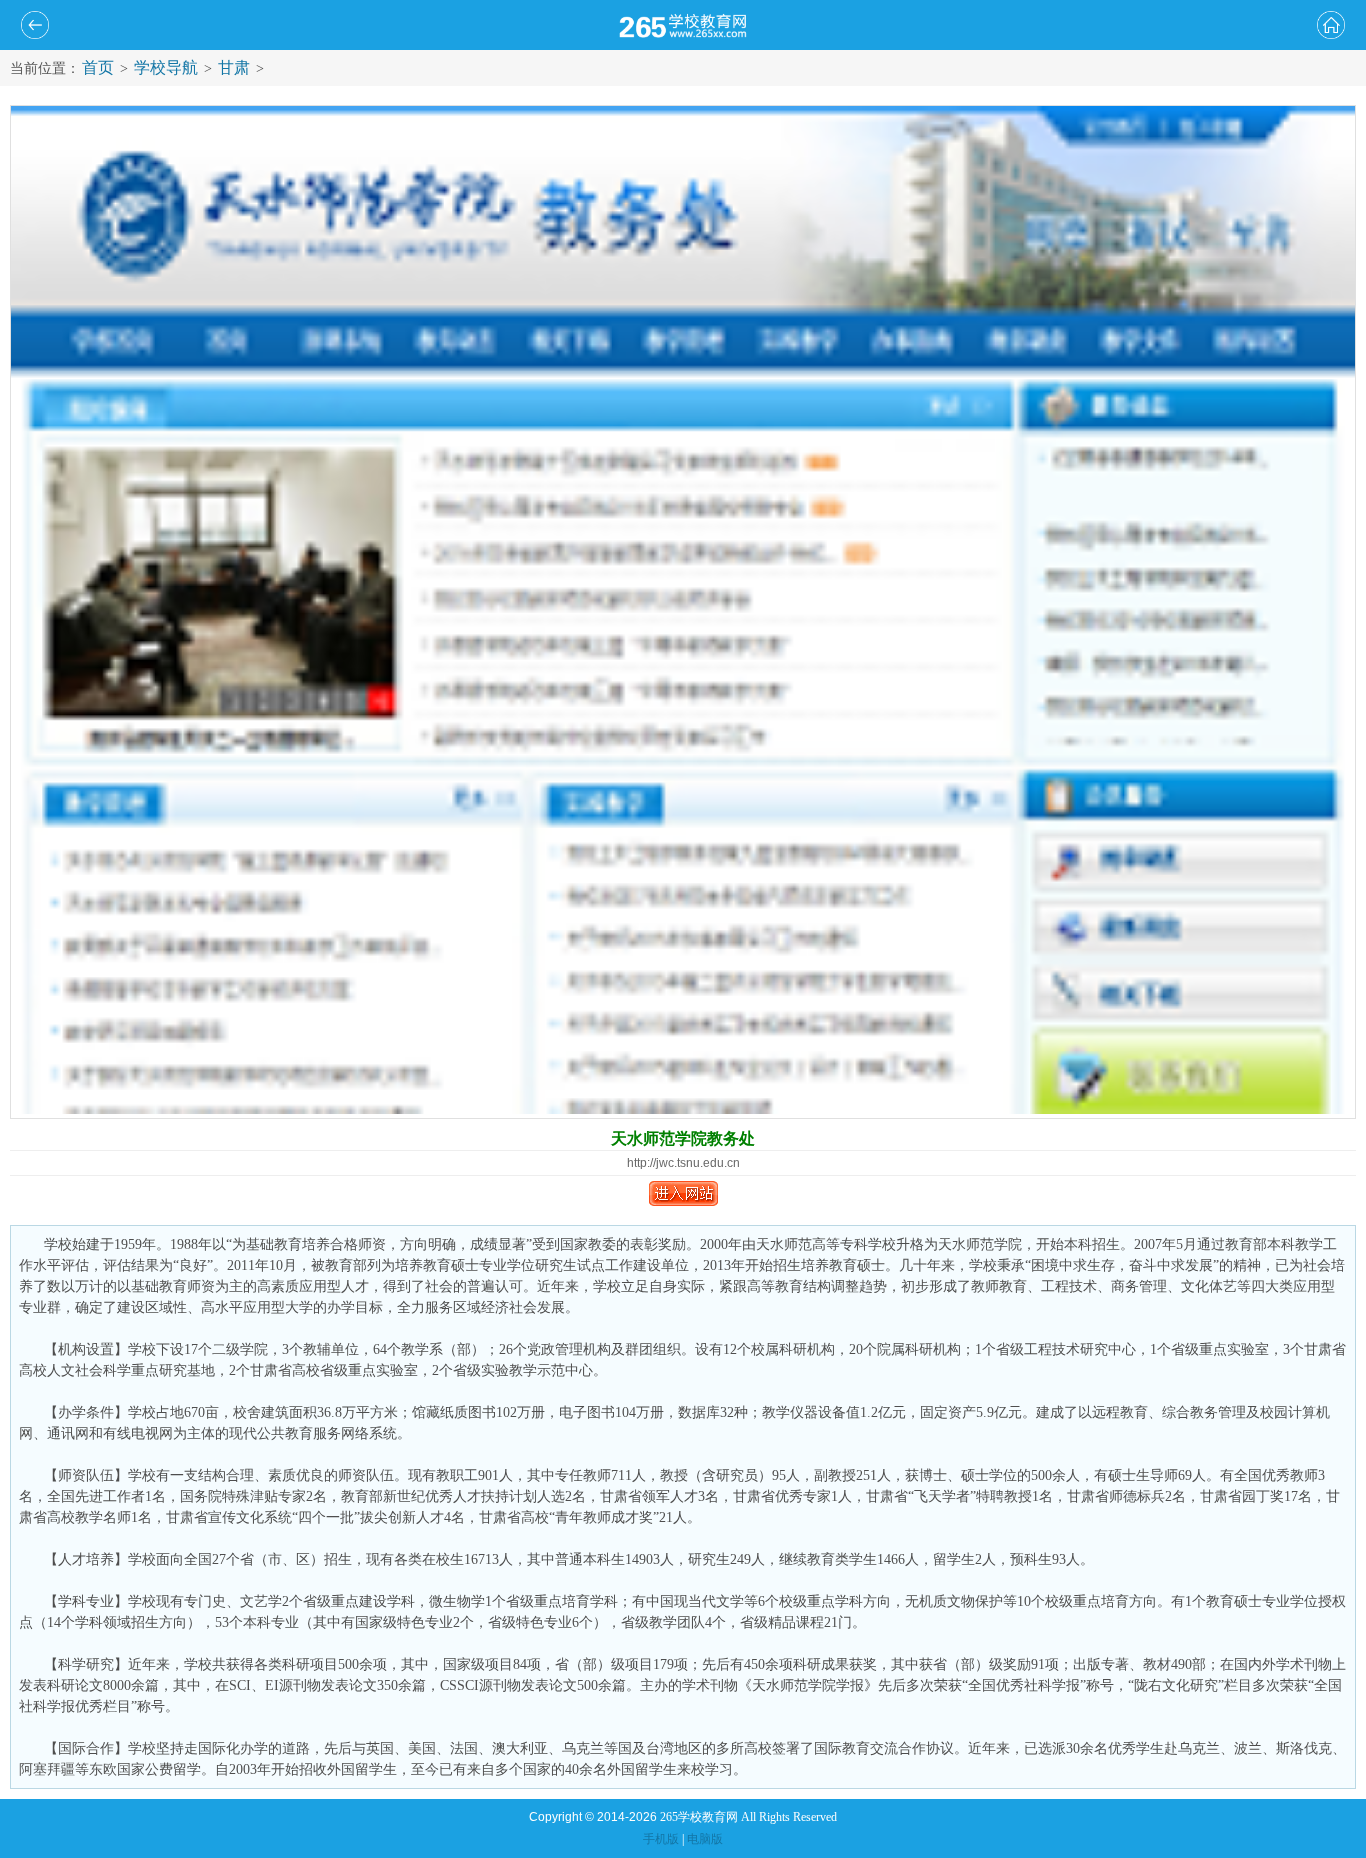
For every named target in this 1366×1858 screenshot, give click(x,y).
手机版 (661, 1839)
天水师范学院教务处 (683, 1138)
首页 (98, 67)
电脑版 (705, 1839)
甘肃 (234, 67)
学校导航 (166, 67)
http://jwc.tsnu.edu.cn (683, 1163)
